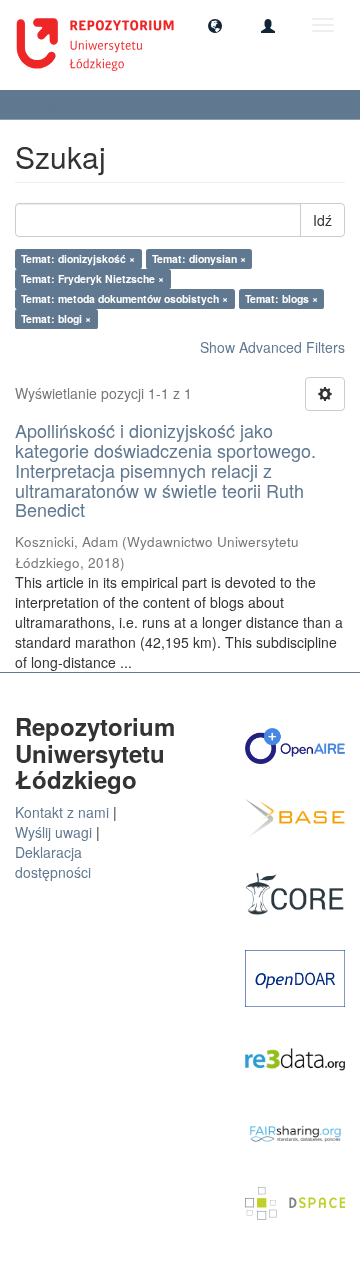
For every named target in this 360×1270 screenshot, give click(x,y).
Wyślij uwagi (53, 832)
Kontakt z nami (62, 812)
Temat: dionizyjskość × (78, 258)
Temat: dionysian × (199, 258)
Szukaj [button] (50, 104)
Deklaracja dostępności (53, 862)
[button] (215, 25)
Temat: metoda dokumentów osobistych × (124, 298)
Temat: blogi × (56, 318)
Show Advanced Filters (272, 347)
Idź (322, 220)
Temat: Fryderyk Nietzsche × (92, 278)
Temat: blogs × (281, 298)
